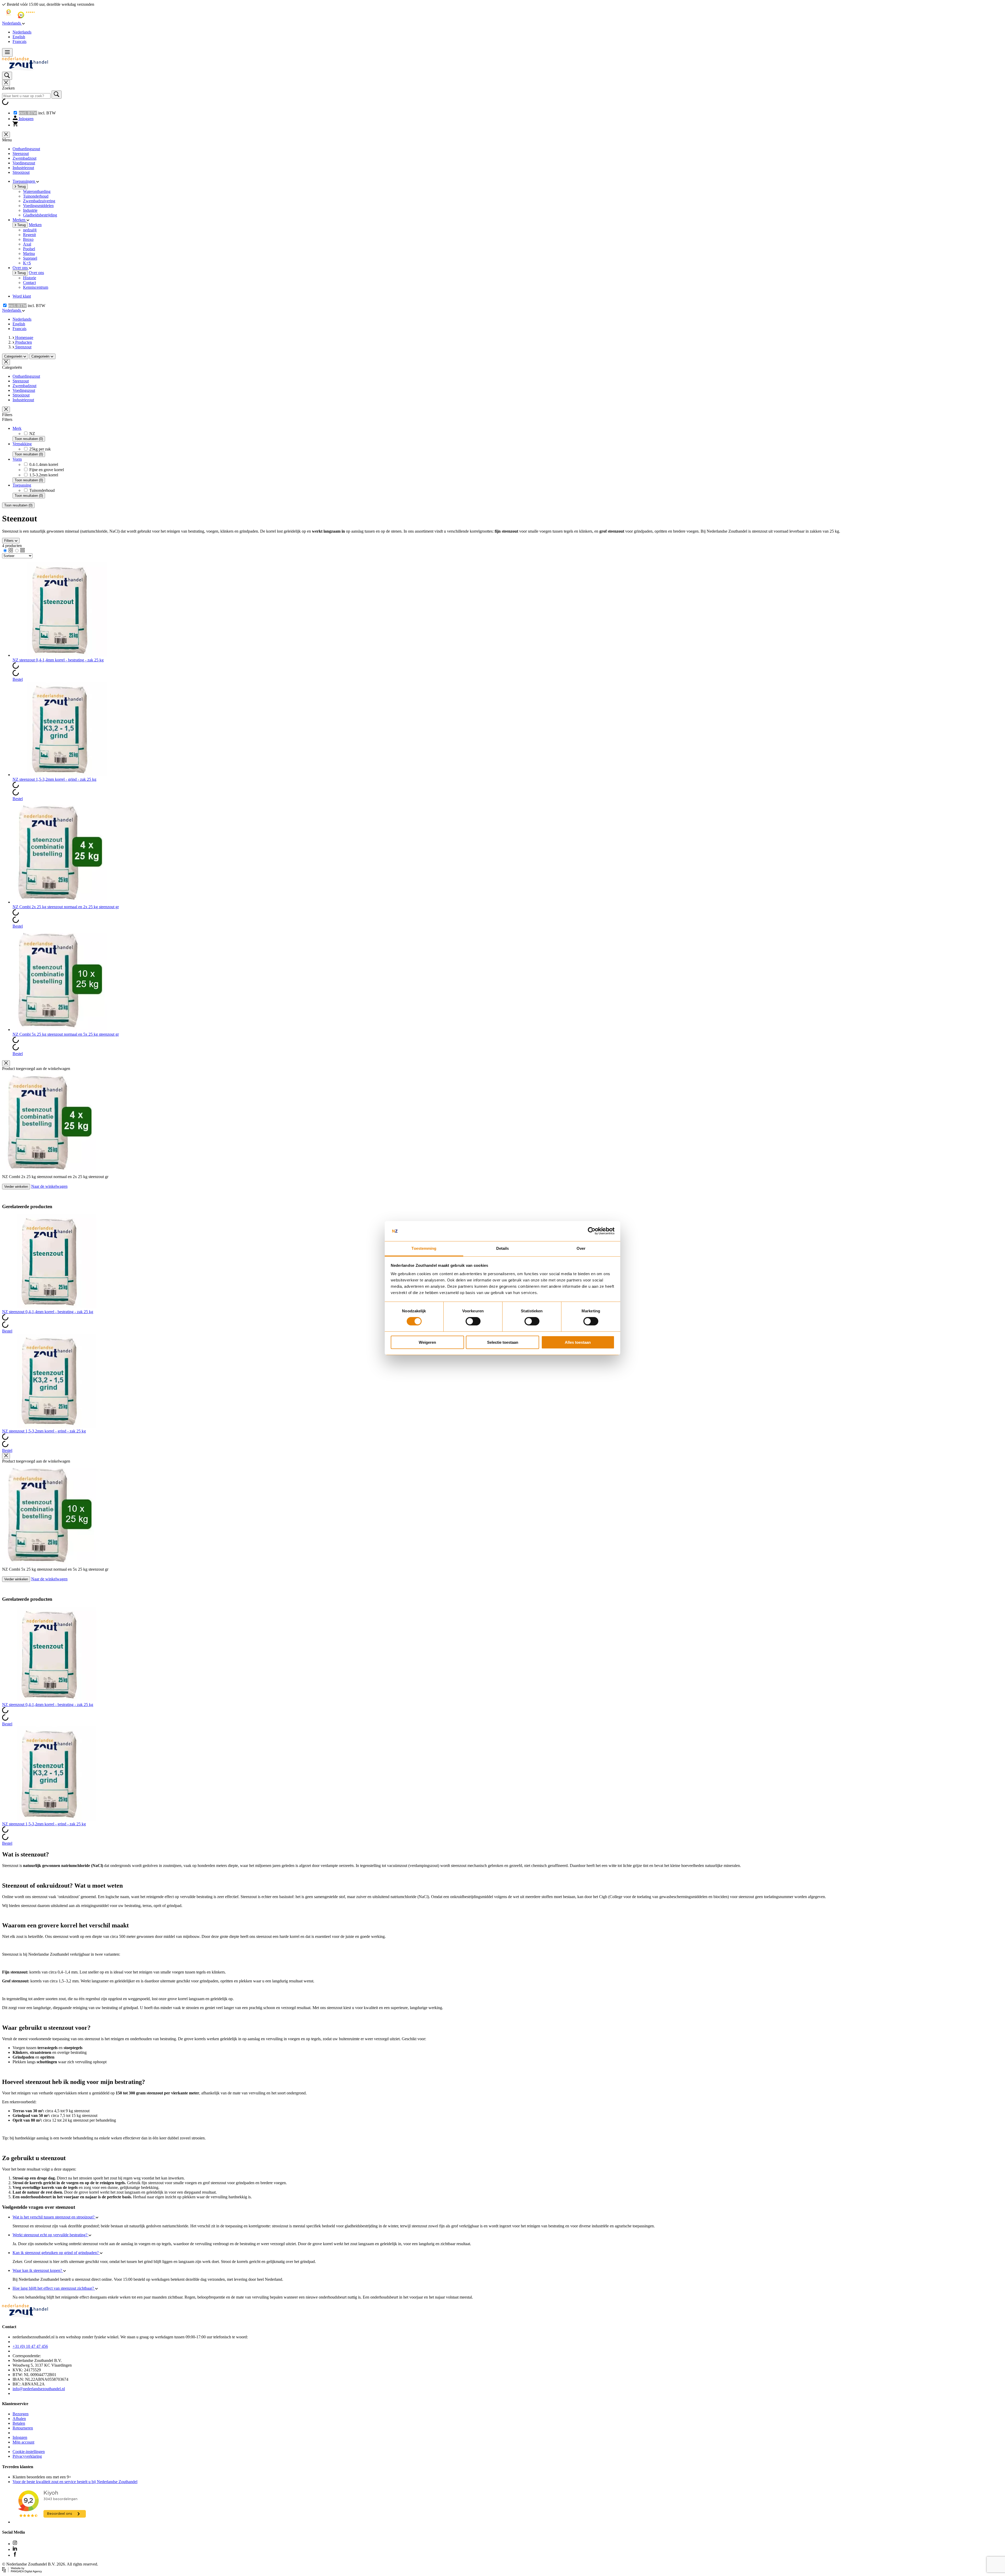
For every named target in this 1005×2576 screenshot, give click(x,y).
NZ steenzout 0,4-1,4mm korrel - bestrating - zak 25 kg (58, 660)
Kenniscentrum (36, 287)
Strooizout (21, 172)
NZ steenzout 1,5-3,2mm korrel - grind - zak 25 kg (54, 779)
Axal (27, 244)
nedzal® (30, 230)
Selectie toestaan (503, 1342)
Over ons (36, 273)
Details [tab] (503, 1248)
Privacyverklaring (27, 2456)
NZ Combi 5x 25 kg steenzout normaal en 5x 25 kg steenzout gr (66, 1034)
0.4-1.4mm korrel (44, 464)
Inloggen (20, 2437)
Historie (30, 278)
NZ (32, 434)
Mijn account (23, 2442)
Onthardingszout (26, 149)
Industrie (30, 210)
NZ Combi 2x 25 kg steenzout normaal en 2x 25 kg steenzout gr (66, 907)
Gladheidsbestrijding (40, 215)
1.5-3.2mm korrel (44, 475)
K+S (27, 263)
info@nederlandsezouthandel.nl (39, 2389)
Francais (19, 41)
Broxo (28, 239)
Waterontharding (37, 191)
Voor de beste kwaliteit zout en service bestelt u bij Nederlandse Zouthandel (75, 2482)
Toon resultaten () (29, 439)
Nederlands (22, 32)
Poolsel (29, 249)
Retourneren (23, 2428)
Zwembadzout (24, 158)
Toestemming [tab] (424, 1248)
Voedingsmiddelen (38, 206)
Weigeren (427, 1342)
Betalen (19, 2423)
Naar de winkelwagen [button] (49, 1186)
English (19, 37)
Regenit (29, 235)
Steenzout (21, 154)
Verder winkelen (16, 1187)
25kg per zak (40, 449)
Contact (29, 283)
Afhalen (19, 2419)
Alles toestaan (578, 1342)
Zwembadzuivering (39, 201)
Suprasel (30, 258)
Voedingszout (24, 163)
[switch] (473, 1321)
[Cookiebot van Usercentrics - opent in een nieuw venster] (592, 1231)
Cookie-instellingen (29, 2452)
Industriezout (23, 168)
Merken (35, 225)
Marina (29, 253)
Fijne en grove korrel (47, 470)
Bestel (18, 679)
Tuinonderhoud (36, 196)
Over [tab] (581, 1248)
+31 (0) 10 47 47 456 (30, 2346)
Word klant (22, 296)
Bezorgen (21, 2414)
